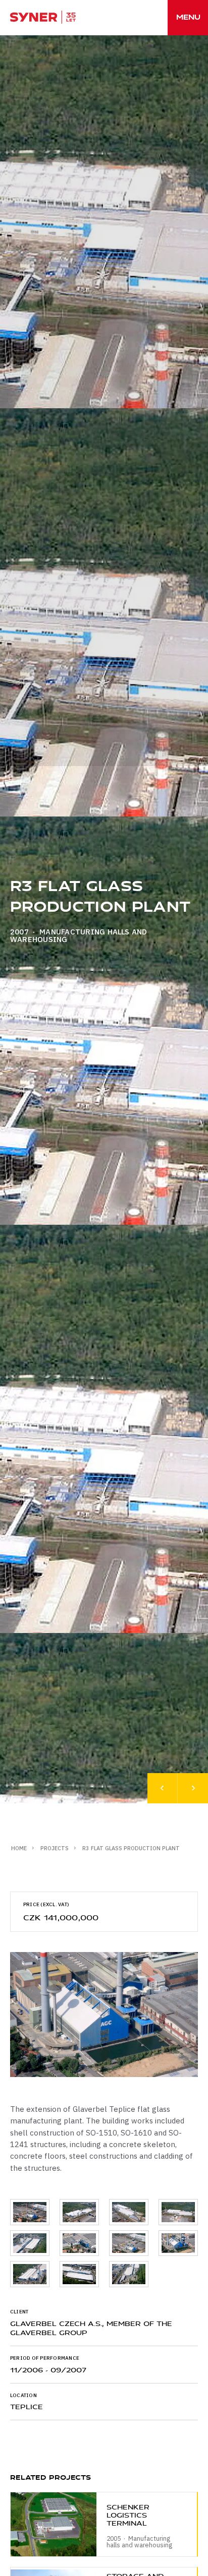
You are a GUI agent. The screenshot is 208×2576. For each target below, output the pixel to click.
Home (19, 1848)
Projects (55, 1848)
